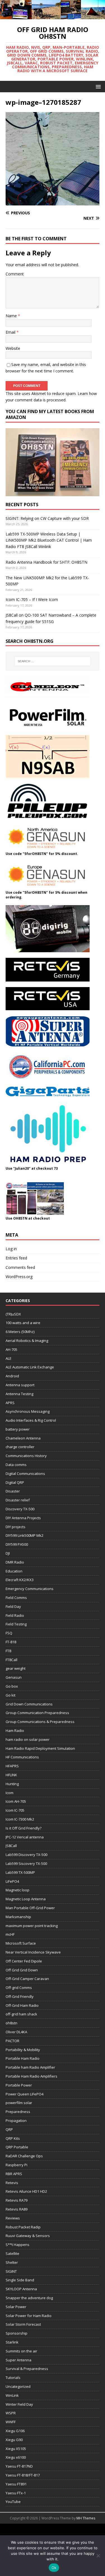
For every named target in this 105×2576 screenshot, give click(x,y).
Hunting (12, 1784)
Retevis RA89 (17, 2209)
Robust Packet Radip (23, 2227)
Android (12, 1376)
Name (12, 316)
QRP (9, 2129)
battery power (18, 1429)
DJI (8, 1553)
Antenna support (20, 1385)
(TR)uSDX (13, 1314)
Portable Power (19, 2085)
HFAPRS (12, 1766)
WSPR (11, 2413)
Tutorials (13, 2378)
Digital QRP (15, 1482)
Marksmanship (18, 1917)
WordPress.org (19, 1277)
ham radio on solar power (28, 1739)
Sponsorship (17, 2333)
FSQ (9, 1633)
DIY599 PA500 (17, 1544)
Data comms (16, 1465)
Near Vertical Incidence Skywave (33, 1952)
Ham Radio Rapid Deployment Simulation (40, 1748)
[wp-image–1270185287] (53, 202)
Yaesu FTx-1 (16, 2493)
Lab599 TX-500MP (20, 1872)
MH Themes (86, 2518)
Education (14, 1571)
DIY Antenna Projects (23, 1518)
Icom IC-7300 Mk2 (20, 1819)
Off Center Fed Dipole (24, 1961)
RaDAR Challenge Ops (24, 2156)
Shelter (12, 2262)
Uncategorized (18, 2386)
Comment (15, 274)
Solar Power (16, 2307)
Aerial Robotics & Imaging (27, 1341)
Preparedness (18, 2112)
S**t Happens (17, 2245)
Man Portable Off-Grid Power (30, 1908)
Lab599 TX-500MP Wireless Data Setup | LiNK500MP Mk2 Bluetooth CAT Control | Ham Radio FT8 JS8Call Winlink (49, 540)
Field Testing (16, 1624)
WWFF (11, 2422)
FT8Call (11, 1660)
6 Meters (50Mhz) (20, 1332)
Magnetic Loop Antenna (26, 1899)
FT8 (8, 1651)
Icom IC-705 (15, 1810)
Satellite (12, 2253)
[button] (97, 86)
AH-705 (11, 1349)
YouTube (13, 2502)
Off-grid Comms (19, 1988)
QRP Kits (13, 2138)
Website (13, 348)
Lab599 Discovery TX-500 (26, 1855)
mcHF (10, 1934)
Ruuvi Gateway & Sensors (28, 2236)
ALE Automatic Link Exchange (30, 1367)
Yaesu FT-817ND (19, 2466)
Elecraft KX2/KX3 (20, 1580)
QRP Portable (17, 2147)
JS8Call (11, 1846)
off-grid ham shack (21, 2014)
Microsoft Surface (21, 1943)
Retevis (12, 2183)
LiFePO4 (12, 1881)
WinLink (12, 2395)
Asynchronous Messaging (28, 1411)
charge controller (20, 1447)
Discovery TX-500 (20, 1509)
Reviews (13, 2218)
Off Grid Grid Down (22, 1970)
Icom (10, 1793)
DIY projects (16, 1527)
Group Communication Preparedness (37, 1713)
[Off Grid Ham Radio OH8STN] (53, 16)
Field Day (13, 1606)
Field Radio (15, 1615)
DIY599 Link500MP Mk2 (25, 1535)
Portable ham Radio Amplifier (30, 2067)
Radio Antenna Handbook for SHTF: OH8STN (46, 562)
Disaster (13, 1491)
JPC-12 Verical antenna (25, 1837)
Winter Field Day (19, 2404)
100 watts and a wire (23, 1323)
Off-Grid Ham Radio (22, 2005)
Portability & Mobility (23, 2050)
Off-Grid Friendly (20, 1996)
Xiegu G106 (15, 2431)
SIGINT (11, 2271)
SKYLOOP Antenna (21, 2289)
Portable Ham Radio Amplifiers (32, 2076)
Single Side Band (20, 2280)
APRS (10, 1403)
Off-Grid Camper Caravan (27, 1979)
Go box (12, 1686)
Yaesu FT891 (16, 2484)
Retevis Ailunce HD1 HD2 (26, 2191)
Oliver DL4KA (16, 2032)
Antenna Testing (19, 1394)
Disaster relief (18, 1500)
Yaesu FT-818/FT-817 (23, 2475)
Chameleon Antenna (23, 1438)
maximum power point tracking (32, 1926)
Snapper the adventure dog (29, 2298)
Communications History (26, 1456)
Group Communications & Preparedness (40, 1722)
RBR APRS (14, 2174)
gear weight (16, 1668)
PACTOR (12, 2041)
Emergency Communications (30, 1589)
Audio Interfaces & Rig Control (31, 1420)
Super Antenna (18, 2360)
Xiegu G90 (14, 2440)
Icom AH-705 (16, 1801)
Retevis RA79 (17, 2200)
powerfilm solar (19, 2103)
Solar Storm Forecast (23, 2324)
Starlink (12, 2342)
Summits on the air (21, 2351)
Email (11, 332)
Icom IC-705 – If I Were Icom (32, 599)
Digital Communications (25, 1474)
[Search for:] (53, 661)
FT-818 (11, 1642)
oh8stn (11, 2023)
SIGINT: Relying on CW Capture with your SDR (47, 518)
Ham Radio (15, 1731)
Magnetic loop (17, 1890)
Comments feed (20, 1267)
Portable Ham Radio (23, 2058)
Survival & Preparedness (27, 2369)
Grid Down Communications (29, 1704)
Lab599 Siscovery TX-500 (26, 1863)
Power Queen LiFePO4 (25, 2094)
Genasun (14, 1677)
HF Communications (22, 1757)
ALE (9, 1358)
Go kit (11, 1695)
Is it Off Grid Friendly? (24, 1828)
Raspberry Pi (17, 2165)
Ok (54, 2568)
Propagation (16, 2121)
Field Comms (16, 1598)
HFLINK (11, 1775)
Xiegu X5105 (16, 2449)
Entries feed (16, 1258)
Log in (11, 1249)
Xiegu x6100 (16, 2457)
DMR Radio (15, 1562)
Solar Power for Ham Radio (29, 2316)
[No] (98, 2556)
